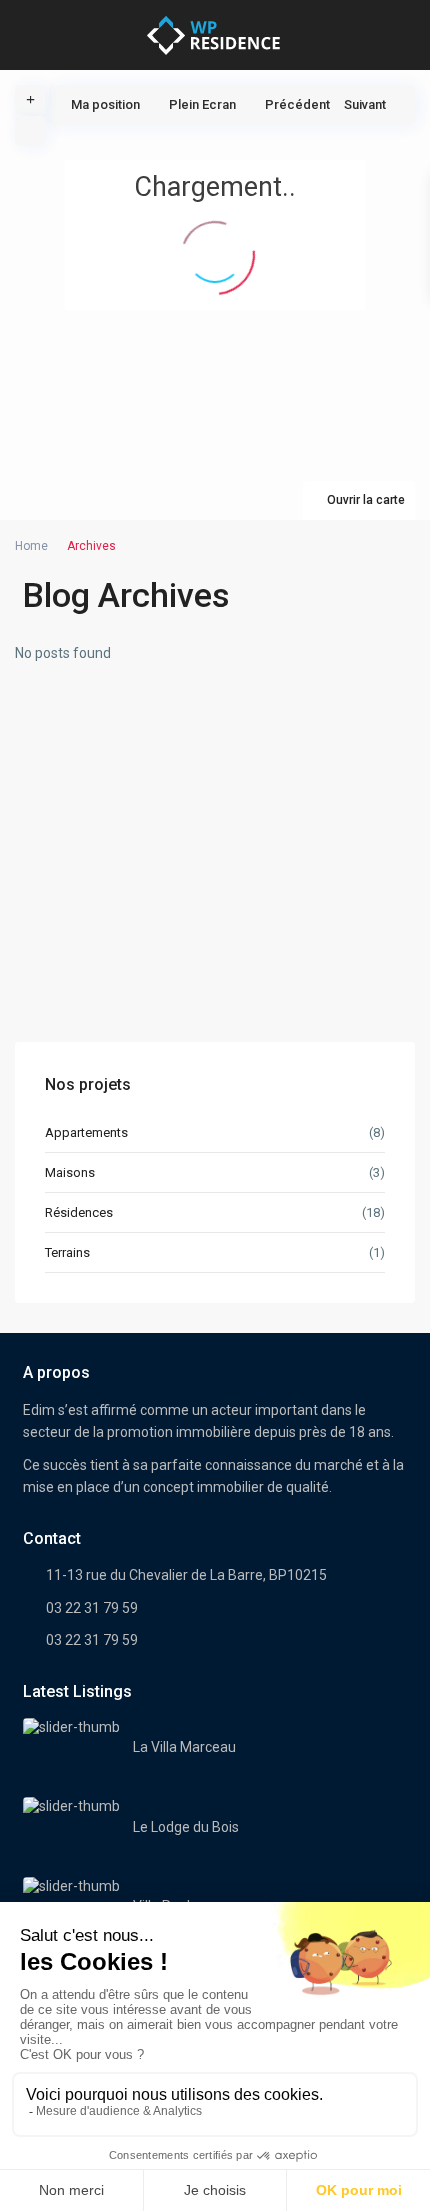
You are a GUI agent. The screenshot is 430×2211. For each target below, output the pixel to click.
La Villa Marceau (184, 1747)
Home (31, 546)
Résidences (79, 1212)
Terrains (67, 1252)
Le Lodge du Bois (186, 1827)
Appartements (86, 1132)
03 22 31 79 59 (92, 1608)
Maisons (70, 1172)
